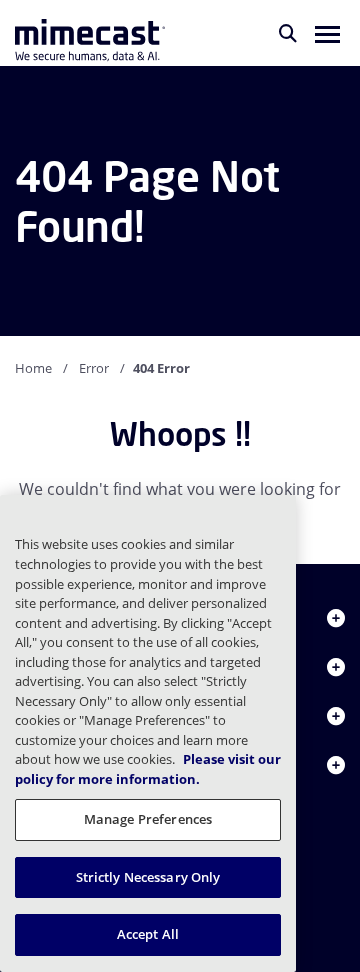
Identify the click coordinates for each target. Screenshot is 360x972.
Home (33, 368)
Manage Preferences (148, 819)
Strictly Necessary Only (148, 877)
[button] (327, 33)
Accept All (148, 934)
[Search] (288, 33)
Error (94, 368)
